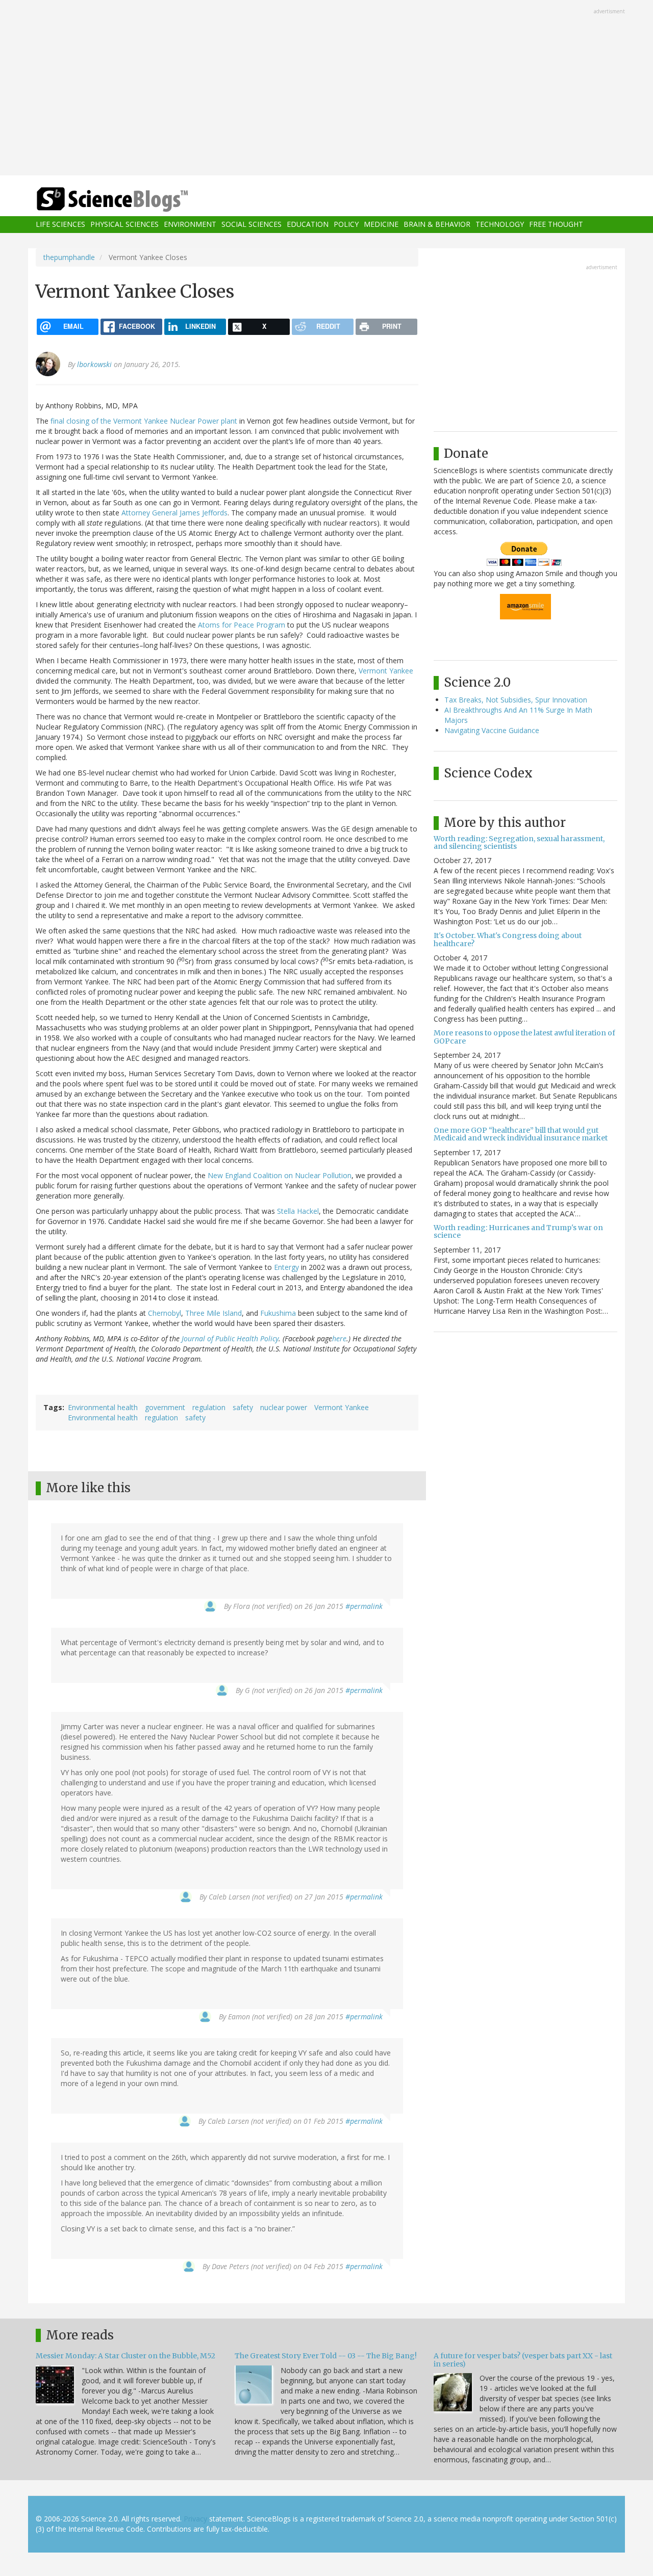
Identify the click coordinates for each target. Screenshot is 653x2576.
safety (243, 1407)
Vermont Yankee (386, 671)
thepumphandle (69, 257)
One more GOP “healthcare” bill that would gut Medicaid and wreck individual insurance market (521, 1134)
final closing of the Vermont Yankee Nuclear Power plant (144, 421)
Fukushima (278, 1313)
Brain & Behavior (437, 225)
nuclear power (284, 1407)
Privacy (195, 2519)
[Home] (133, 200)
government (165, 1407)
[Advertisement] (326, 89)
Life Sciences (60, 225)
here (339, 1338)
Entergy (286, 1267)
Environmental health (103, 1407)
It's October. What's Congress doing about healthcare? (508, 939)
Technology (500, 225)
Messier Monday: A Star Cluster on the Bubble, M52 (125, 2356)
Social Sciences (252, 225)
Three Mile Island (214, 1313)
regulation (209, 1407)
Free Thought (556, 225)
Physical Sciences (124, 225)
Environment (190, 225)
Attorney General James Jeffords (174, 513)
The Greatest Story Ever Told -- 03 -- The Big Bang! (326, 2356)
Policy (346, 225)
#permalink (364, 1606)
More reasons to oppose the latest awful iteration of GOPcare (524, 1037)
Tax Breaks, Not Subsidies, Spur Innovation (516, 700)
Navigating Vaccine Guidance (492, 730)
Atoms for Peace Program (242, 625)
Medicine (381, 225)
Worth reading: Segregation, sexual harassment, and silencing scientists (519, 842)
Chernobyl (165, 1313)
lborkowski (94, 364)
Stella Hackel (298, 1211)
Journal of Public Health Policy (230, 1338)
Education (308, 225)
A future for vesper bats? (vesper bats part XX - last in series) (523, 2360)
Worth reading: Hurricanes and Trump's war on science (518, 1231)
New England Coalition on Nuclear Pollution (280, 1175)
